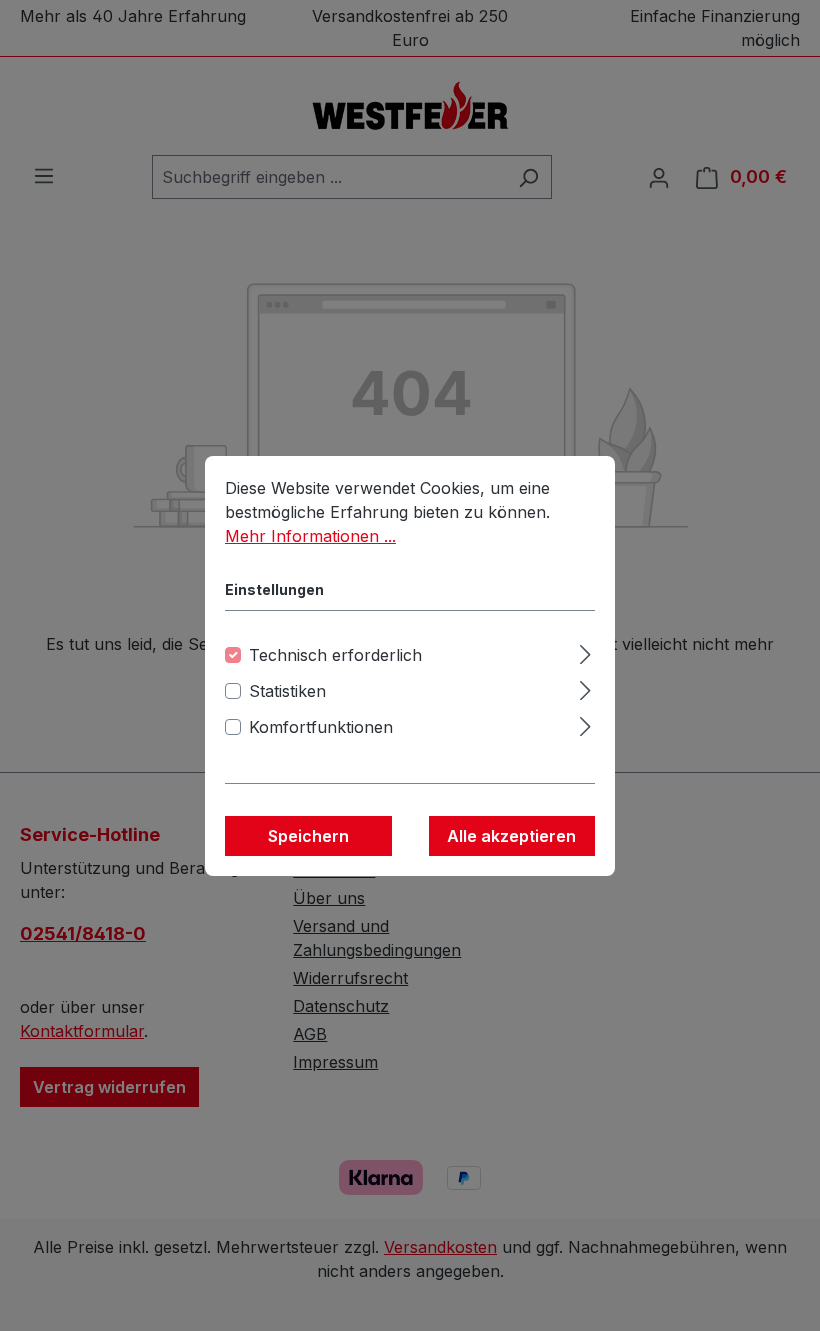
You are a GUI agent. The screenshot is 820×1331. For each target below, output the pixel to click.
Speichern (308, 836)
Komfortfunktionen (321, 727)
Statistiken (287, 691)
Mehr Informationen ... (310, 536)
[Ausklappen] (585, 651)
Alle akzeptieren (511, 836)
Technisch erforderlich (335, 655)
